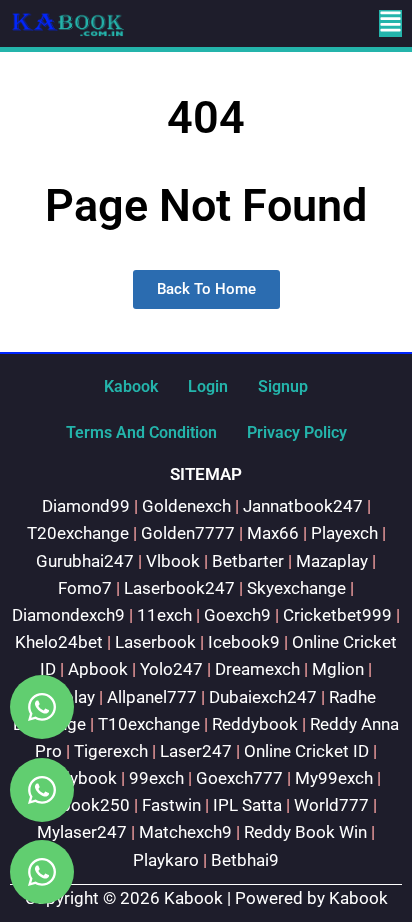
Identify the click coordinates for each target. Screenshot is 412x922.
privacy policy (297, 432)
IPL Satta (247, 805)
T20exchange (78, 533)
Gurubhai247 (85, 561)
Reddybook (255, 724)
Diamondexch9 (68, 615)
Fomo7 (85, 588)
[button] (390, 23)
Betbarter (248, 561)
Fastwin (171, 805)
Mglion (338, 669)
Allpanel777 (152, 697)
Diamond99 (86, 506)
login (208, 386)
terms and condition (141, 432)
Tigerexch (111, 751)
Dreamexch (257, 669)
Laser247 (196, 751)
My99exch (334, 778)
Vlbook (173, 561)
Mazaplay (332, 561)
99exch (156, 778)
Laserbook (155, 642)
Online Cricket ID (306, 751)
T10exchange (149, 724)
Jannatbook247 (303, 506)
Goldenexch (186, 506)
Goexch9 (237, 615)
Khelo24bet (59, 642)
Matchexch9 (185, 832)
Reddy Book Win (305, 832)
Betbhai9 (245, 860)
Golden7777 (188, 533)
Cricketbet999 (337, 615)
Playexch (344, 533)
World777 (331, 805)
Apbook (98, 669)
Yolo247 (171, 669)
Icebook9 (244, 642)
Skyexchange (296, 588)
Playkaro (166, 860)
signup (283, 386)
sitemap (206, 474)
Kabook (131, 386)
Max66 (273, 533)
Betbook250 (82, 805)
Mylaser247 (82, 832)
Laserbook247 (179, 588)
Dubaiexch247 (263, 697)
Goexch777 (239, 778)
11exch (164, 615)
